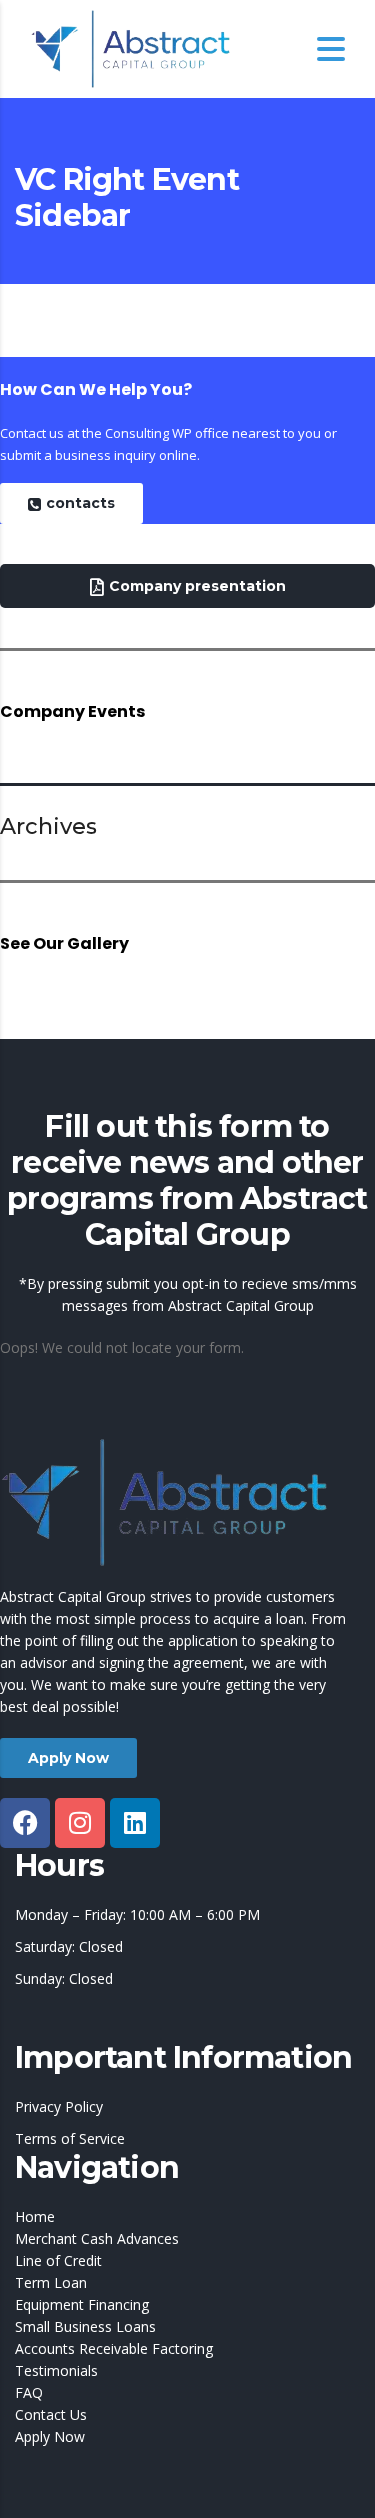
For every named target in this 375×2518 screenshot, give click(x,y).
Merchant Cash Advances (97, 2238)
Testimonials (56, 2370)
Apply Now (50, 2436)
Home (35, 2216)
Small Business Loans (85, 2326)
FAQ (29, 2392)
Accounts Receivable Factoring (114, 2348)
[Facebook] (25, 1823)
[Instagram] (80, 1823)
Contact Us (51, 2414)
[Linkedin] (135, 1823)
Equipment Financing (82, 2304)
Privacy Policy (59, 2106)
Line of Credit (58, 2260)
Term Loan (51, 2282)
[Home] (130, 48)
